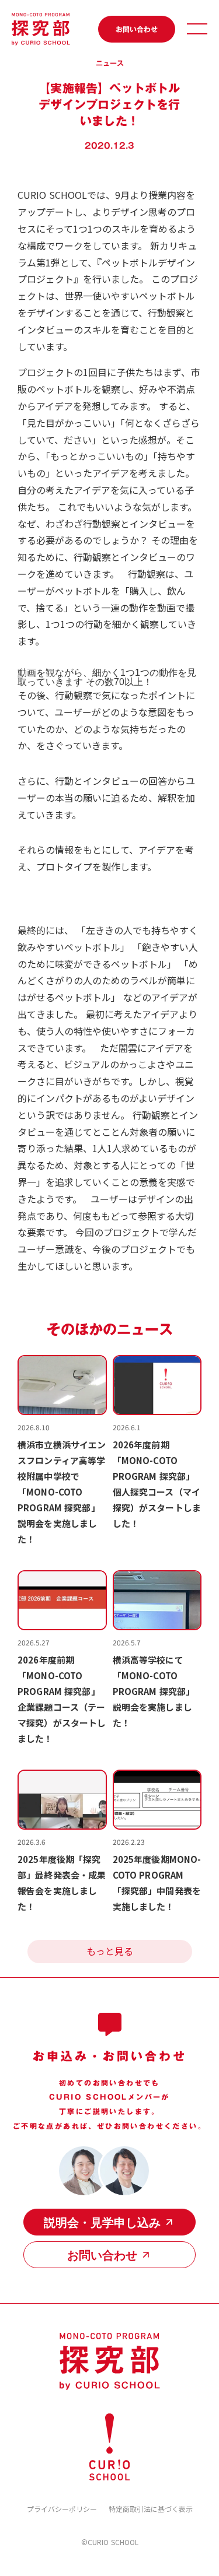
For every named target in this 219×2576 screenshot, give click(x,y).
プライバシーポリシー (62, 2509)
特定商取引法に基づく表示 (151, 2509)
